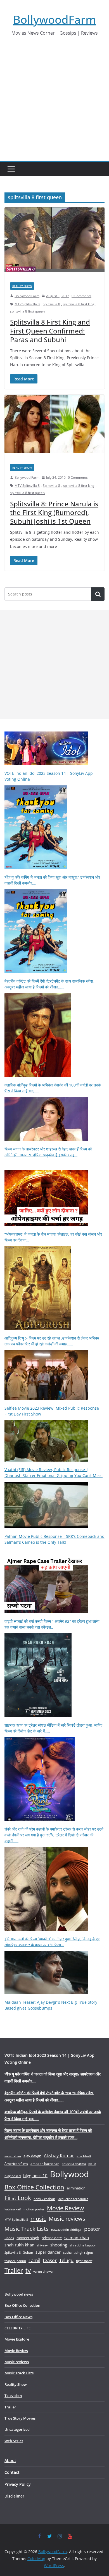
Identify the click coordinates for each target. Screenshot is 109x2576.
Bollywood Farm (27, 296)
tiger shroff (84, 2261)
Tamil (34, 2260)
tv (28, 2270)
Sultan (28, 2252)
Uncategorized (17, 2429)
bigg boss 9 (13, 2176)
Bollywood (69, 2174)
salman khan (77, 2237)
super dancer (48, 2252)
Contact (12, 2472)
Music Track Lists (27, 2229)
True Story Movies (20, 2418)
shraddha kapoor (83, 2245)
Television (13, 2396)
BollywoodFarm (55, 19)
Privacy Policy (18, 2484)
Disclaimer (14, 2496)
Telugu (66, 2260)
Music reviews (67, 2219)
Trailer (14, 2270)
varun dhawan (44, 2271)
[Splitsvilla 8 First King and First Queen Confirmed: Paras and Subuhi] (54, 242)
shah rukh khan (19, 2245)
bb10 (92, 2164)
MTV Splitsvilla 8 (27, 304)
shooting (59, 2245)
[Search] (98, 594)
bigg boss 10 (35, 2176)
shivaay (42, 2245)
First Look (18, 2198)
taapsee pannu (15, 2261)
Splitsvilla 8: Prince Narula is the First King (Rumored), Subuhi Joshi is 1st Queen (54, 512)
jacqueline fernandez (73, 2199)
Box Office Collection (34, 2187)
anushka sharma (74, 2164)
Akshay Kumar (59, 2156)
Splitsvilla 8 (51, 304)
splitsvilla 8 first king (79, 304)
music (38, 2218)
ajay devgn (32, 2156)
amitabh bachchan (45, 2164)
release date (52, 2238)
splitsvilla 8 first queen (27, 311)
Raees (9, 2238)
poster (92, 2229)
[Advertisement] (54, 104)
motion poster (34, 2209)
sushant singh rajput (78, 2252)
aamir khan (13, 2156)
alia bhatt (84, 2156)
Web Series (14, 2441)
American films (16, 2163)
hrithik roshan (44, 2199)
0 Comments (81, 296)
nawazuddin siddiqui (66, 2230)
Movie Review (65, 2208)
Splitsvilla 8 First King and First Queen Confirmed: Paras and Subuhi (50, 331)
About (10, 2461)
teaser (50, 2260)
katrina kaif (13, 2209)
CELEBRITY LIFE (17, 2328)
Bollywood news (19, 2294)
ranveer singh (28, 2238)
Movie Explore (17, 2339)
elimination (76, 2188)
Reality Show (22, 286)
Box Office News (18, 2317)
